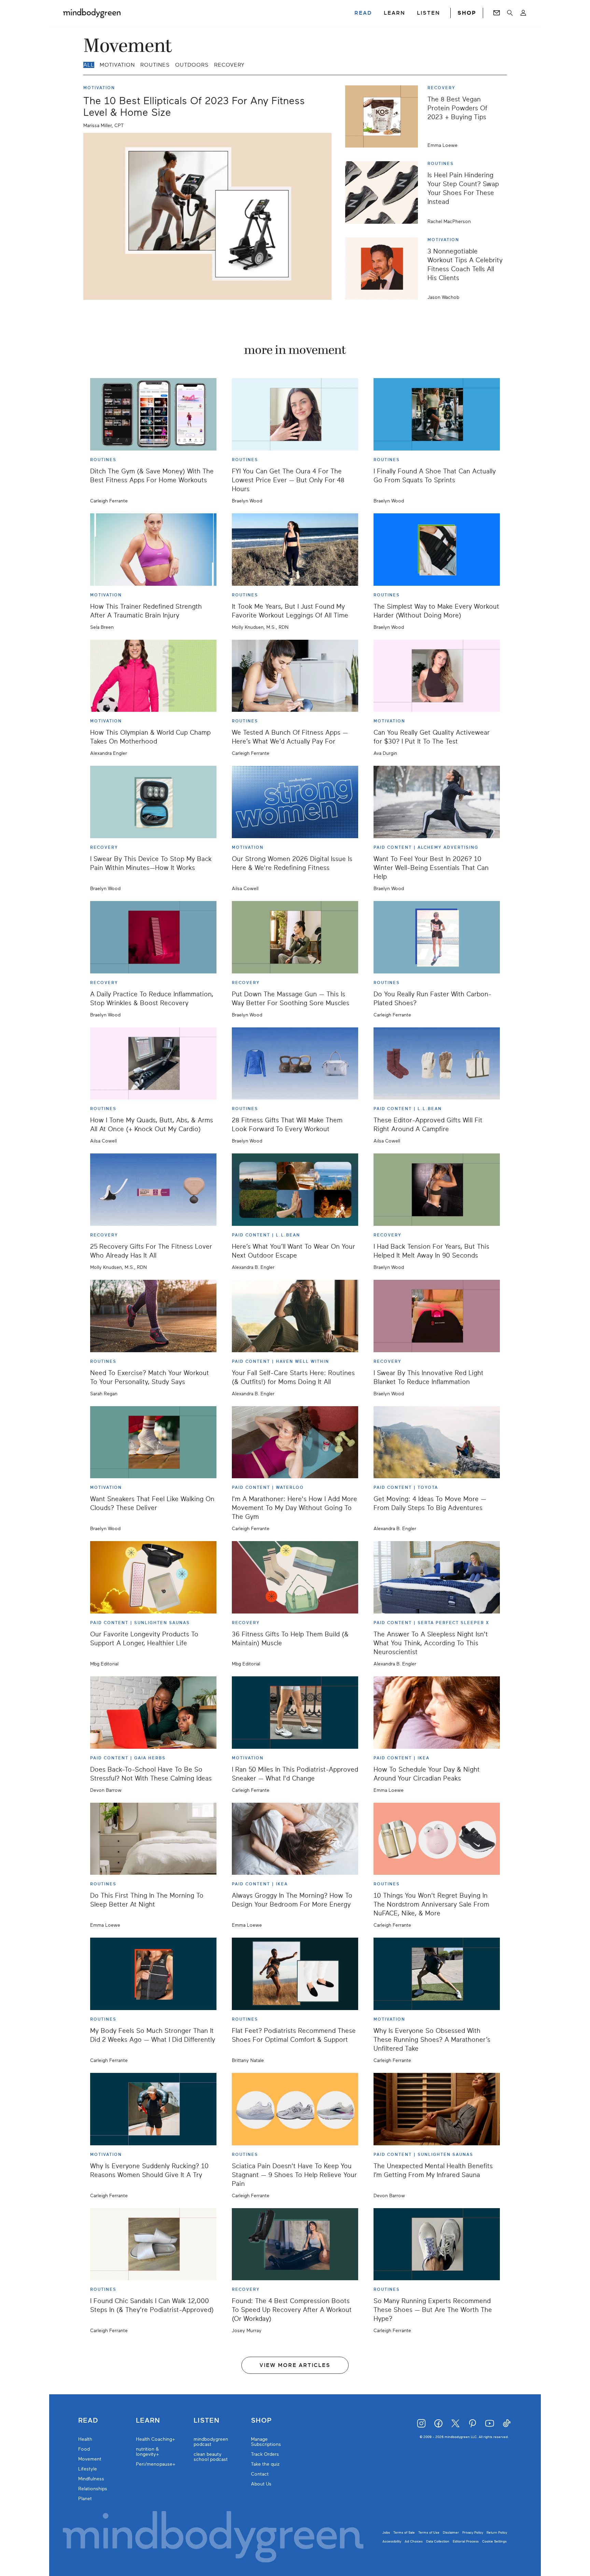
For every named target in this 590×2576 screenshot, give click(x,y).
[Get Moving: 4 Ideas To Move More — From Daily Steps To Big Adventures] (437, 1442)
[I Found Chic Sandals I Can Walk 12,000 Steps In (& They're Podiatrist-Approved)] (153, 2244)
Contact (260, 2474)
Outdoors (192, 65)
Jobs (386, 2532)
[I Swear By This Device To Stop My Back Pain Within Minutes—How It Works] (153, 802)
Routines (155, 65)
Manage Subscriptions (266, 2442)
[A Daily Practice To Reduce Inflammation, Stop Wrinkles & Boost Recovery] (153, 937)
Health (85, 2439)
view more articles (295, 2365)
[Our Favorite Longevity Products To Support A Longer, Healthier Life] (153, 1577)
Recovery (229, 65)
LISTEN (429, 13)
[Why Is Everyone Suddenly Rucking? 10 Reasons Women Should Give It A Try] (153, 2109)
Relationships (93, 2489)
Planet (85, 2499)
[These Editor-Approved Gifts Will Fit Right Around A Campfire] (437, 1064)
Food (84, 2449)
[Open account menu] (523, 13)
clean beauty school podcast (211, 2457)
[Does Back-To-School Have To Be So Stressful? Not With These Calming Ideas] (153, 1713)
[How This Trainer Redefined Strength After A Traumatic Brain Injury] (153, 550)
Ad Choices (414, 2541)
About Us (261, 2484)
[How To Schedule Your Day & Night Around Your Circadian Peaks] (437, 1713)
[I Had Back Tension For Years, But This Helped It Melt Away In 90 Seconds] (437, 1190)
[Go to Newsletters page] (497, 13)
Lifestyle (88, 2469)
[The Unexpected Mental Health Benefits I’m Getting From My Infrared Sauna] (437, 2109)
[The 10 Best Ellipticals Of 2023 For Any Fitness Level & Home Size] (207, 216)
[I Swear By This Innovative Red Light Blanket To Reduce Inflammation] (437, 1316)
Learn (148, 2421)
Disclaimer (451, 2532)
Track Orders (265, 2454)
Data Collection (438, 2541)
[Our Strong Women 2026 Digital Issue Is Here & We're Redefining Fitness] (295, 802)
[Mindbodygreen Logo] (92, 13)
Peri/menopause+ (156, 2464)
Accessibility (392, 2541)
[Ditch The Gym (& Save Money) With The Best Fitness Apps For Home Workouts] (153, 414)
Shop (261, 2421)
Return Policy (497, 2532)
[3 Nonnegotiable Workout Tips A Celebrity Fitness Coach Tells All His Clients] (384, 268)
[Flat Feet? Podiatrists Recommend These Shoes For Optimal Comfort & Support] (295, 1974)
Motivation (117, 65)
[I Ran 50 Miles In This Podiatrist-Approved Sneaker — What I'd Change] (295, 1713)
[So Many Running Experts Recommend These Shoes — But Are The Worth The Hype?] (437, 2244)
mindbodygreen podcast (211, 2442)
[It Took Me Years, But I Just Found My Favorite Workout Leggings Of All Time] (295, 550)
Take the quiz (265, 2464)
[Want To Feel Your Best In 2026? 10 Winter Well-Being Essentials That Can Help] (437, 802)
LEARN (395, 13)
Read (88, 2421)
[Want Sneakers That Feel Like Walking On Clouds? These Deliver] (153, 1442)
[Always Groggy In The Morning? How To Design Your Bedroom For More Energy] (295, 1839)
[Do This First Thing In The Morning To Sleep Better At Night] (153, 1839)
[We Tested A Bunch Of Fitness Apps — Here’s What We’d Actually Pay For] (295, 676)
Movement (90, 2459)
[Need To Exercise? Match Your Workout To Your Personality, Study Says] (153, 1316)
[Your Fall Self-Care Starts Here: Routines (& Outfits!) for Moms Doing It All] (295, 1316)
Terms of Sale (404, 2532)
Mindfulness (91, 2479)
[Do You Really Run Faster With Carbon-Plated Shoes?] (437, 937)
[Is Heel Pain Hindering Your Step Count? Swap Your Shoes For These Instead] (384, 192)
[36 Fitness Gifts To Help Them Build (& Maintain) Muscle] (295, 1577)
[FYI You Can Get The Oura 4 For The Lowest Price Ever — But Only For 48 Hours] (295, 414)
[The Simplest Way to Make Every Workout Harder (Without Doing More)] (437, 550)
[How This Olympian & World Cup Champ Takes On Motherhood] (153, 676)
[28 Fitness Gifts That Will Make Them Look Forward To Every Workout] (295, 1064)
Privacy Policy (473, 2532)
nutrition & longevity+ (147, 2452)
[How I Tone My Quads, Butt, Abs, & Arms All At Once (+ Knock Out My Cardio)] (153, 1064)
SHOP (467, 13)
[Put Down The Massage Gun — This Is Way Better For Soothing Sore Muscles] (295, 937)
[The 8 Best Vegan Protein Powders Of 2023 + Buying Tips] (384, 116)
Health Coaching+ (156, 2439)
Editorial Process (466, 2541)
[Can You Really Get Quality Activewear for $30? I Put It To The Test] (437, 676)
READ (363, 13)
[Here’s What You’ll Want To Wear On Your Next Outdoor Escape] (295, 1190)
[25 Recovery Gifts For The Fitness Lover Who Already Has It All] (153, 1190)
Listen (207, 2421)
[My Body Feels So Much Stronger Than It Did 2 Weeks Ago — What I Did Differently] (153, 1974)
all (89, 65)
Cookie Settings (494, 2541)
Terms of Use (429, 2532)
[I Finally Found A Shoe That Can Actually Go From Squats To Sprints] (437, 414)
